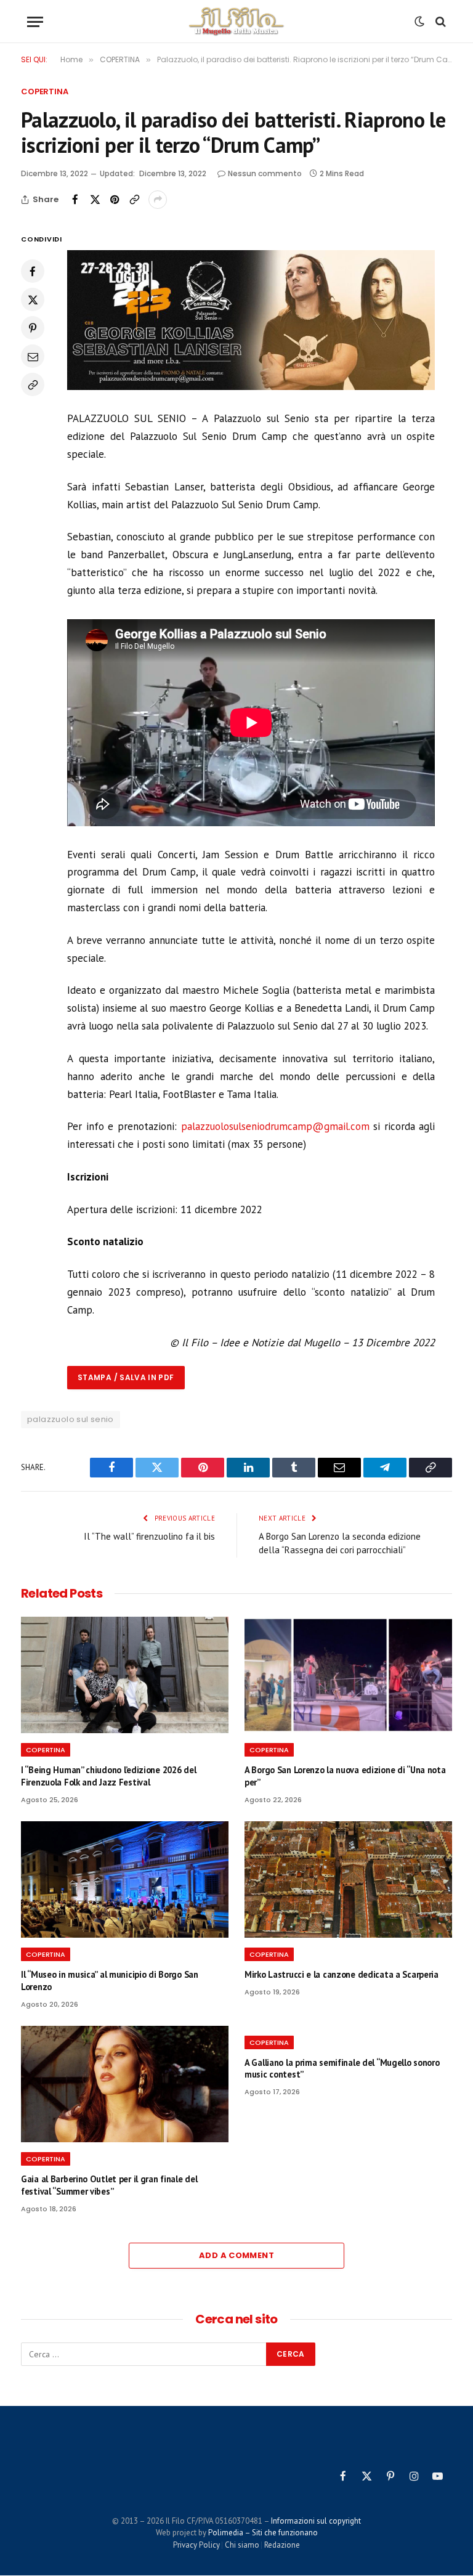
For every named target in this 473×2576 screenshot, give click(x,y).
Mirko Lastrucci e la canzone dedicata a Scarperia (342, 1974)
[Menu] (35, 22)
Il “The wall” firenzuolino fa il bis (149, 1536)
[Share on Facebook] (75, 200)
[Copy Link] (134, 200)
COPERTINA (45, 91)
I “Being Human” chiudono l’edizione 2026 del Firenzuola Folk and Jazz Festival (108, 1776)
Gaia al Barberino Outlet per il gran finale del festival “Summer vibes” (109, 2185)
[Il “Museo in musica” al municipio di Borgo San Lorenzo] (125, 1880)
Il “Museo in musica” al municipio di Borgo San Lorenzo (110, 1981)
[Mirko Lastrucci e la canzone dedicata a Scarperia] (348, 1880)
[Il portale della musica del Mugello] (237, 22)
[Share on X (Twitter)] (95, 200)
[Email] (33, 356)
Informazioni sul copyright (316, 2521)
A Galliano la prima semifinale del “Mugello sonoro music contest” (342, 2069)
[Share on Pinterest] (115, 200)
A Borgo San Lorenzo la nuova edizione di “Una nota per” (345, 1776)
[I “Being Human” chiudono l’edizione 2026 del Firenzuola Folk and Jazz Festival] (125, 1675)
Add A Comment (236, 2255)
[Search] (439, 22)
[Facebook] (33, 271)
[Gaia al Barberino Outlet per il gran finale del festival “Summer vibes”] (125, 2084)
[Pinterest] (33, 328)
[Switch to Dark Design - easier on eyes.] (419, 22)
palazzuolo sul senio (71, 1419)
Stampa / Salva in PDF (126, 1377)
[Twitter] (33, 299)
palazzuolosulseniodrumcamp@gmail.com (275, 1126)
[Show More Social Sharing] (158, 200)
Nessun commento (265, 173)
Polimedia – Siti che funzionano (263, 2533)
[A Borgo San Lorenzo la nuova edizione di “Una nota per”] (348, 1675)
